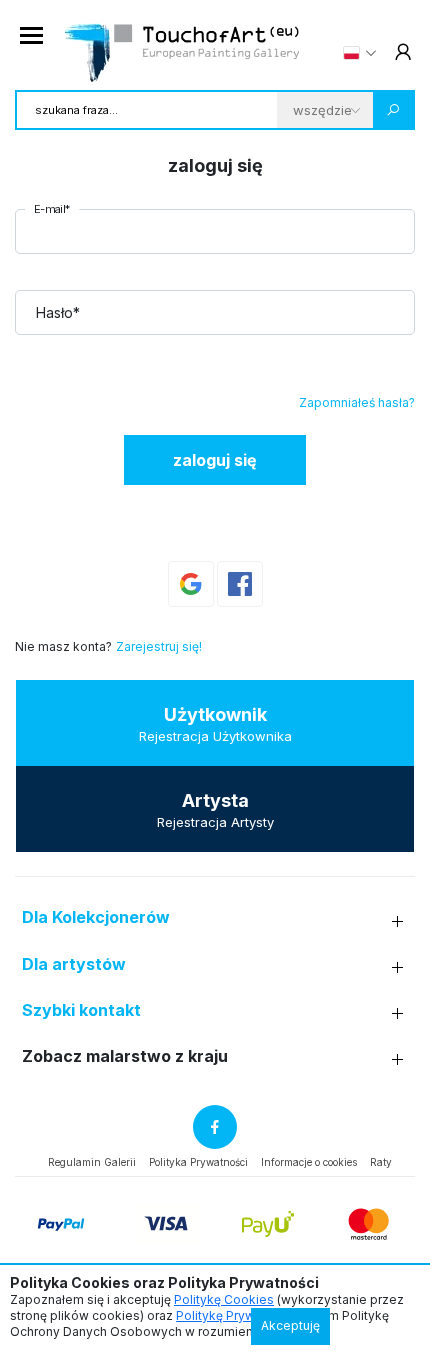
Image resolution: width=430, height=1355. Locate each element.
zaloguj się (215, 460)
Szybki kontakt (81, 1010)
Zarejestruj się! (159, 646)
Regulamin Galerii (92, 1162)
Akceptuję (290, 1325)
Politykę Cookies (224, 1299)
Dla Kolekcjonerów (96, 917)
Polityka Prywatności (198, 1162)
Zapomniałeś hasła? (357, 402)
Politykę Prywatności (236, 1315)
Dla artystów (74, 964)
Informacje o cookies (309, 1162)
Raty (381, 1162)
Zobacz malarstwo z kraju (125, 1056)
